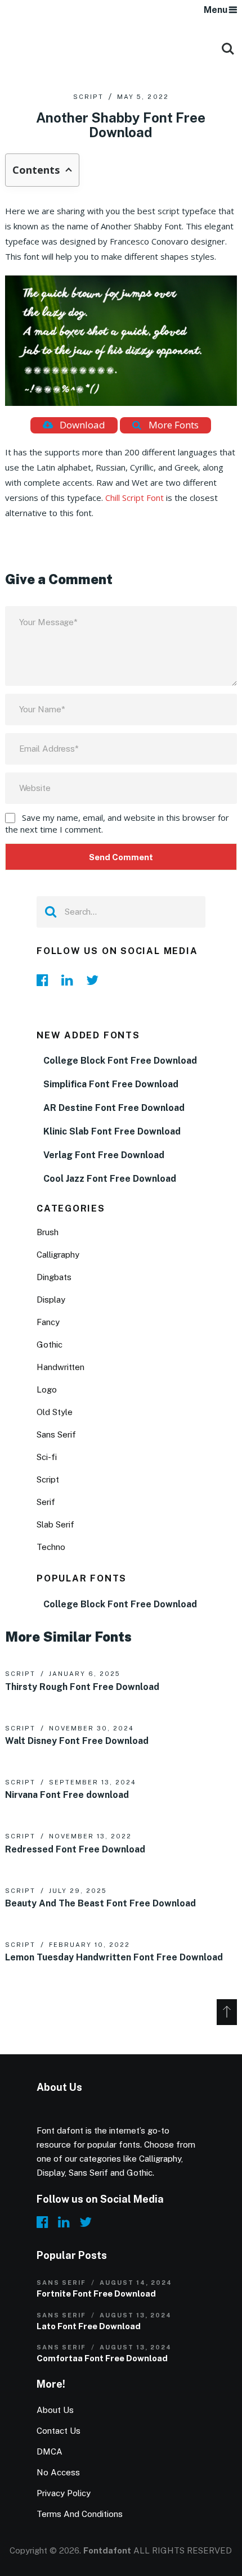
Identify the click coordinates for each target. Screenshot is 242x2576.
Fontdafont (107, 2550)
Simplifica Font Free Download (111, 1084)
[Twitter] (95, 980)
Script (88, 97)
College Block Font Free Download (120, 1061)
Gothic (50, 1345)
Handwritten (60, 1367)
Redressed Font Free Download (75, 1849)
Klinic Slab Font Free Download (112, 1131)
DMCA (50, 2451)
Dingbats (54, 1277)
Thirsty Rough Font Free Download (82, 1687)
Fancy (48, 1322)
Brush (48, 1232)
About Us (55, 2410)
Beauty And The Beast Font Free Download (100, 1903)
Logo (47, 1389)
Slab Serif (55, 1524)
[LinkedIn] (70, 980)
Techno (51, 1547)
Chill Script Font (135, 498)
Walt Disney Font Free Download (77, 1741)
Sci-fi (47, 1457)
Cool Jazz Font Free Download (110, 1179)
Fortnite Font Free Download (96, 2293)
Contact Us (59, 2431)
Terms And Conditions (80, 2514)
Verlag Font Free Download (104, 1155)
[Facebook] (46, 980)
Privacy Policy (64, 2493)
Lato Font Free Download (89, 2326)
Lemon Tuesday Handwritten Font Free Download (114, 1957)
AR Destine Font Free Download (114, 1108)
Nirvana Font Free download (67, 1795)
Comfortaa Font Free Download (102, 2358)
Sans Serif (56, 1434)
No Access (58, 2472)
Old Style (55, 1412)
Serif (46, 1502)
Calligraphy (58, 1255)
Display (51, 1300)
